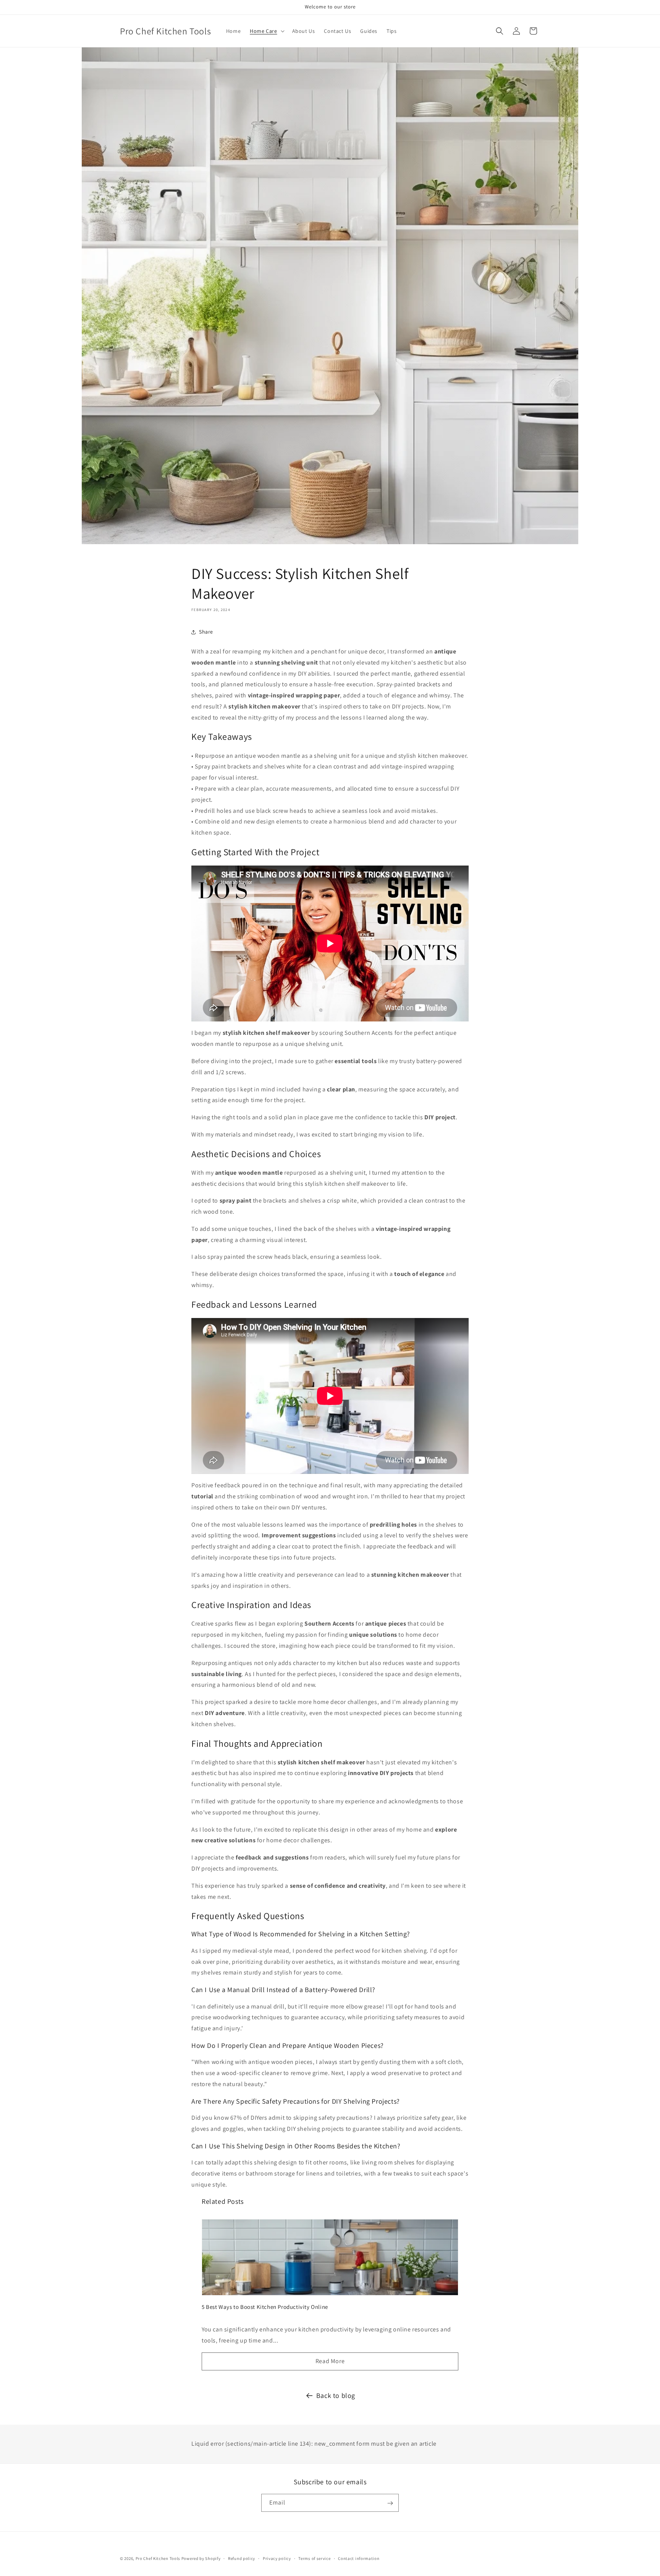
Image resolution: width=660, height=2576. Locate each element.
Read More (330, 2361)
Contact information (359, 2558)
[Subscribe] (390, 2503)
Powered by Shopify (201, 2558)
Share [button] (206, 632)
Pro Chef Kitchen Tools (158, 2558)
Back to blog (336, 2395)
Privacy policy (277, 2558)
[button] (266, 31)
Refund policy (242, 2558)
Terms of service (314, 2558)
